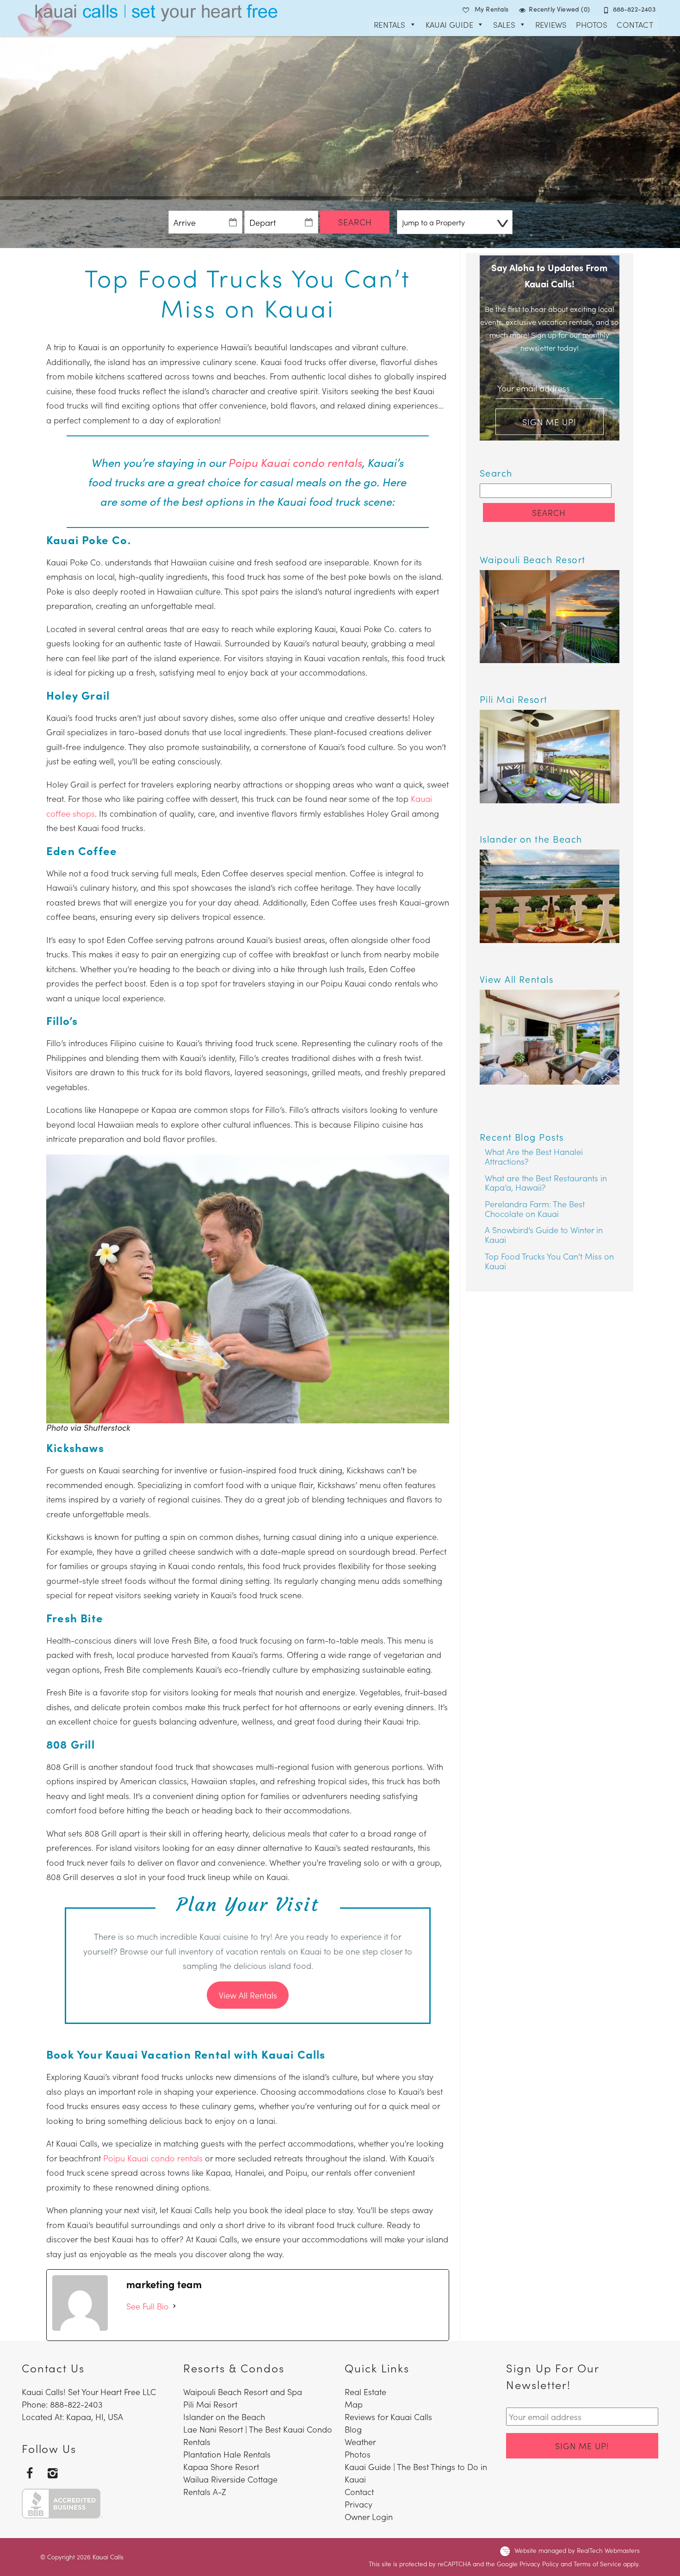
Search (355, 222)
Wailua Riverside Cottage (230, 2479)
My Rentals (492, 9)
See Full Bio (148, 2306)
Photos (592, 25)
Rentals (389, 25)
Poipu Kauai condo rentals (295, 462)
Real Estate (365, 2392)
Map (354, 2404)
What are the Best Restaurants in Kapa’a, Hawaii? (546, 1183)
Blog (353, 2429)
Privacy (359, 2504)
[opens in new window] (30, 2473)
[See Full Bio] (174, 2306)
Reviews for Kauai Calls (388, 2417)
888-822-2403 (634, 9)
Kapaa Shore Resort (221, 2467)
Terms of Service (597, 2564)
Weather (360, 2442)
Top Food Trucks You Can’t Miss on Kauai (549, 1261)
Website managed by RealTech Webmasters (577, 2550)
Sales (504, 25)
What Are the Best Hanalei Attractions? (534, 1156)
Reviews (551, 25)
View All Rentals (248, 1995)
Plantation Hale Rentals (227, 2454)
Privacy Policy (539, 2564)
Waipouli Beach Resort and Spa (243, 2392)
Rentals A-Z (205, 2492)
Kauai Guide (449, 25)
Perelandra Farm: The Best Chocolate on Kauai (535, 1209)
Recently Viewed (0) (559, 9)
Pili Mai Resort (210, 2404)
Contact (635, 25)
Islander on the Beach (224, 2417)
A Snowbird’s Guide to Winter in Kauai (544, 1235)
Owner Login (369, 2517)
